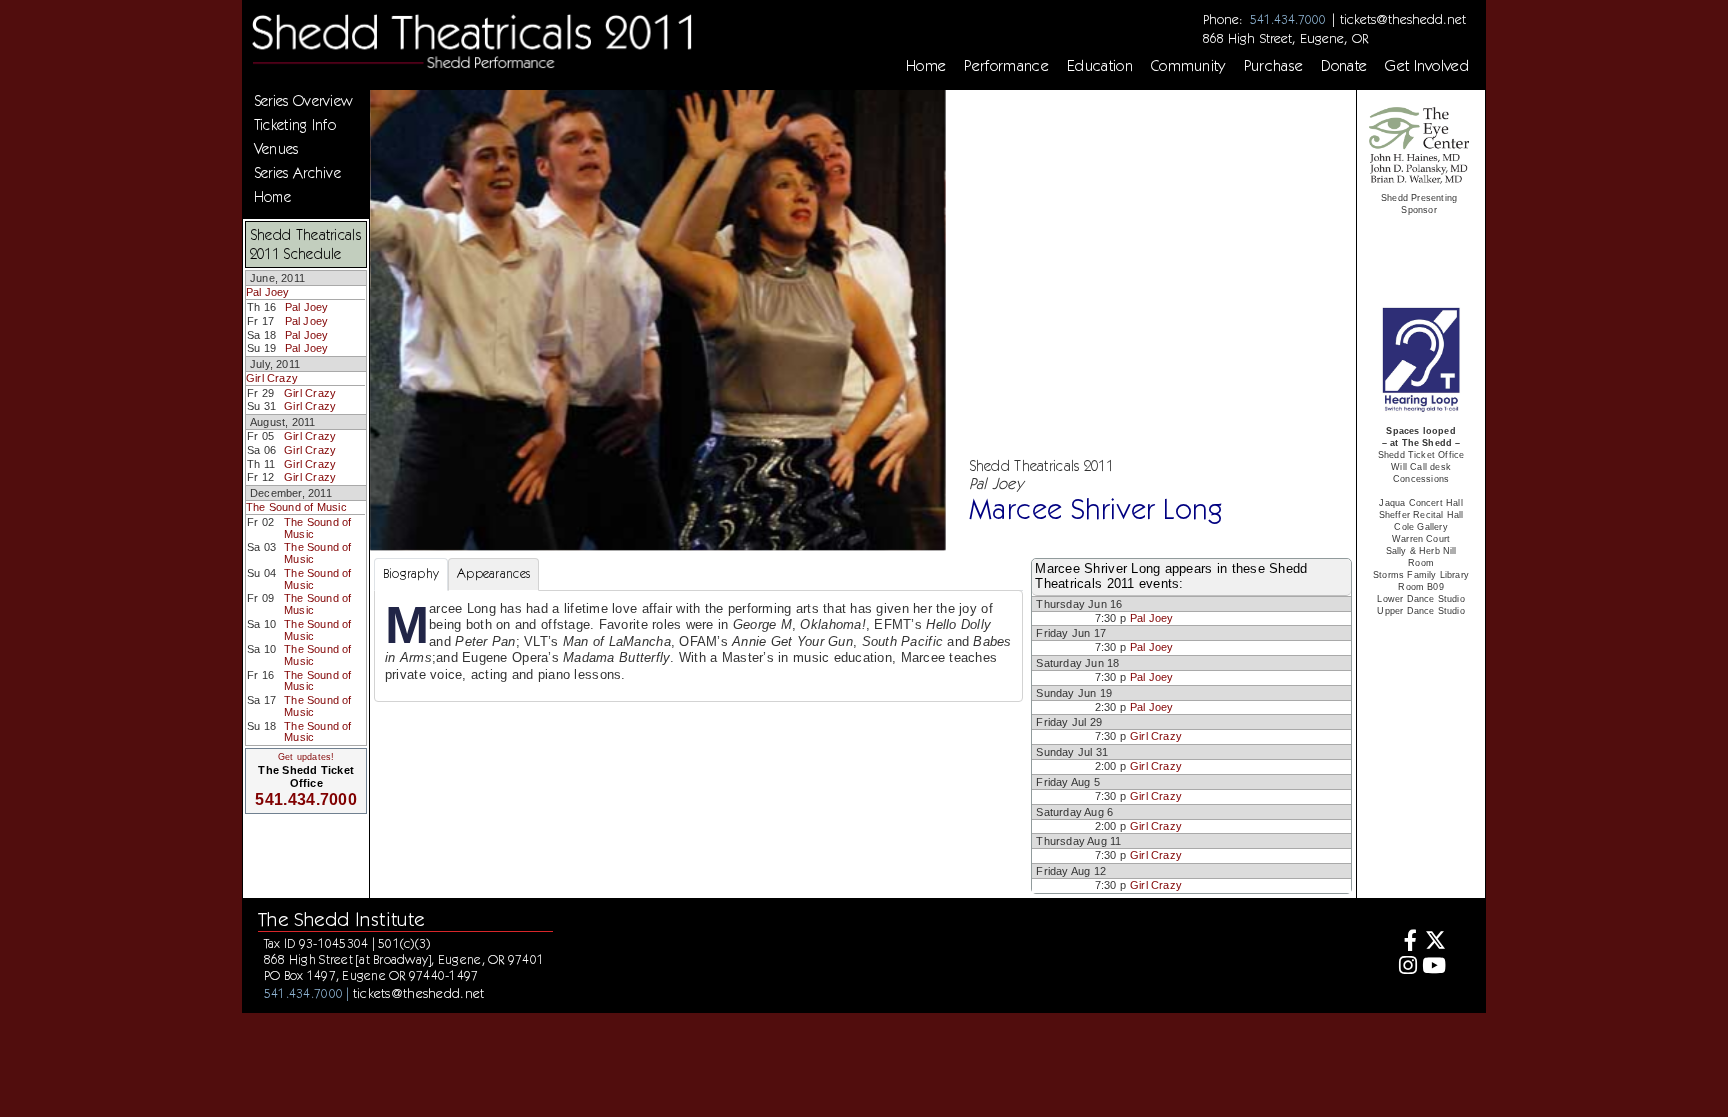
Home (926, 66)
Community (1188, 66)
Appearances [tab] (493, 573)
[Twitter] (1434, 942)
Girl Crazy (272, 378)
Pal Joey (268, 292)
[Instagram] (1404, 967)
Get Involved (1427, 66)
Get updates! (306, 757)
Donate (1344, 66)
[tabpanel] (698, 646)
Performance (1006, 66)
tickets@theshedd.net (1403, 19)
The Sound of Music (296, 507)
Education (1100, 66)
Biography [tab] (411, 573)
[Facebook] (1404, 942)
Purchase (1274, 66)
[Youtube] (1434, 967)
